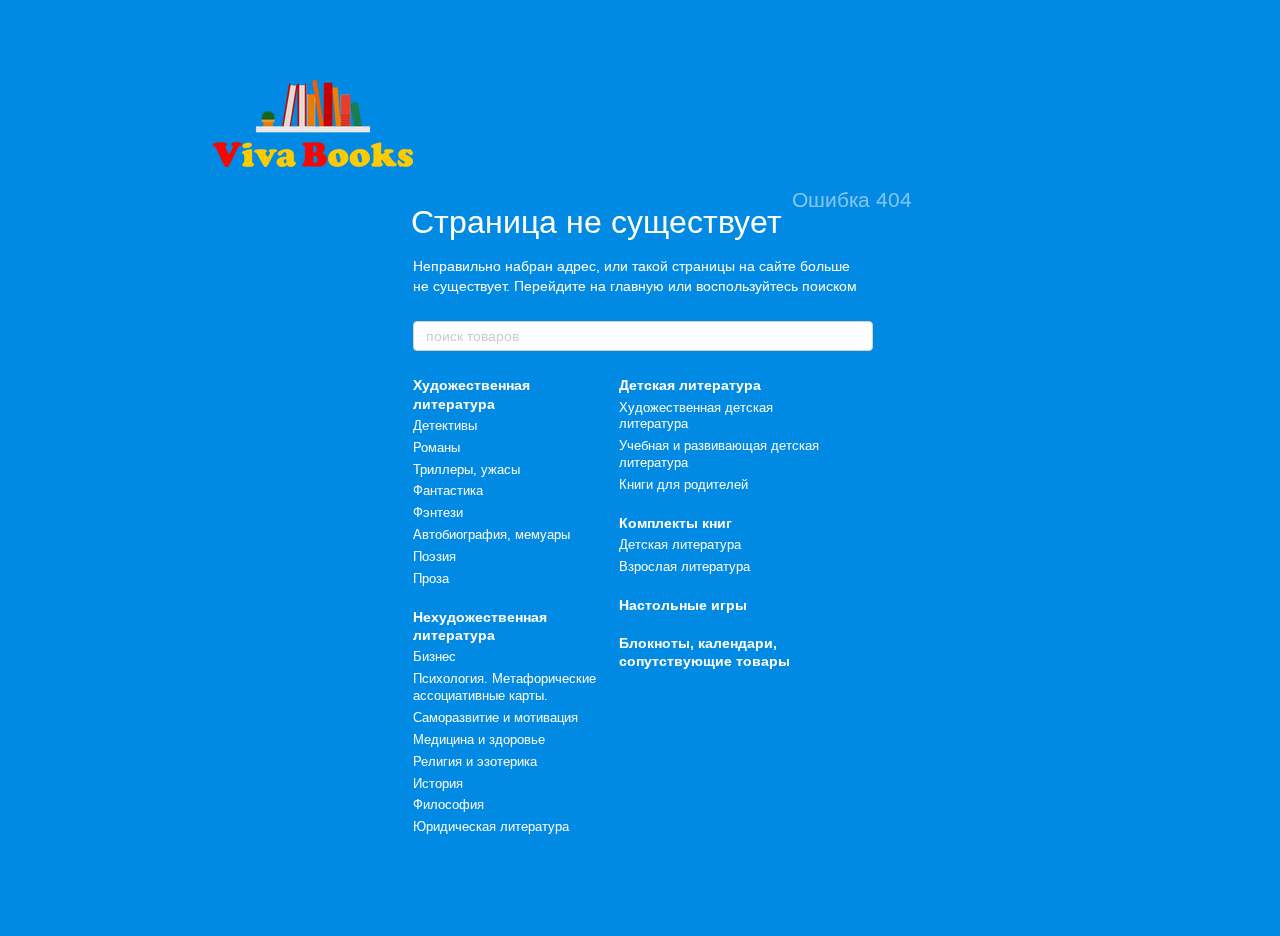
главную (637, 286)
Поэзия (434, 556)
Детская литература (690, 385)
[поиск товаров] (857, 336)
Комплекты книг (675, 523)
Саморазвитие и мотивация (495, 717)
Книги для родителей (683, 484)
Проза (431, 578)
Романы (436, 447)
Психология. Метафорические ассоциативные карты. (504, 687)
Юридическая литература (491, 826)
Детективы (445, 425)
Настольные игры (683, 605)
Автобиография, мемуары (491, 534)
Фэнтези (438, 512)
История (438, 783)
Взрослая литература (684, 566)
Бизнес (434, 656)
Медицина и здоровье (479, 739)
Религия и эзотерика (475, 761)
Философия (448, 804)
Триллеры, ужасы (466, 469)
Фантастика (448, 490)
